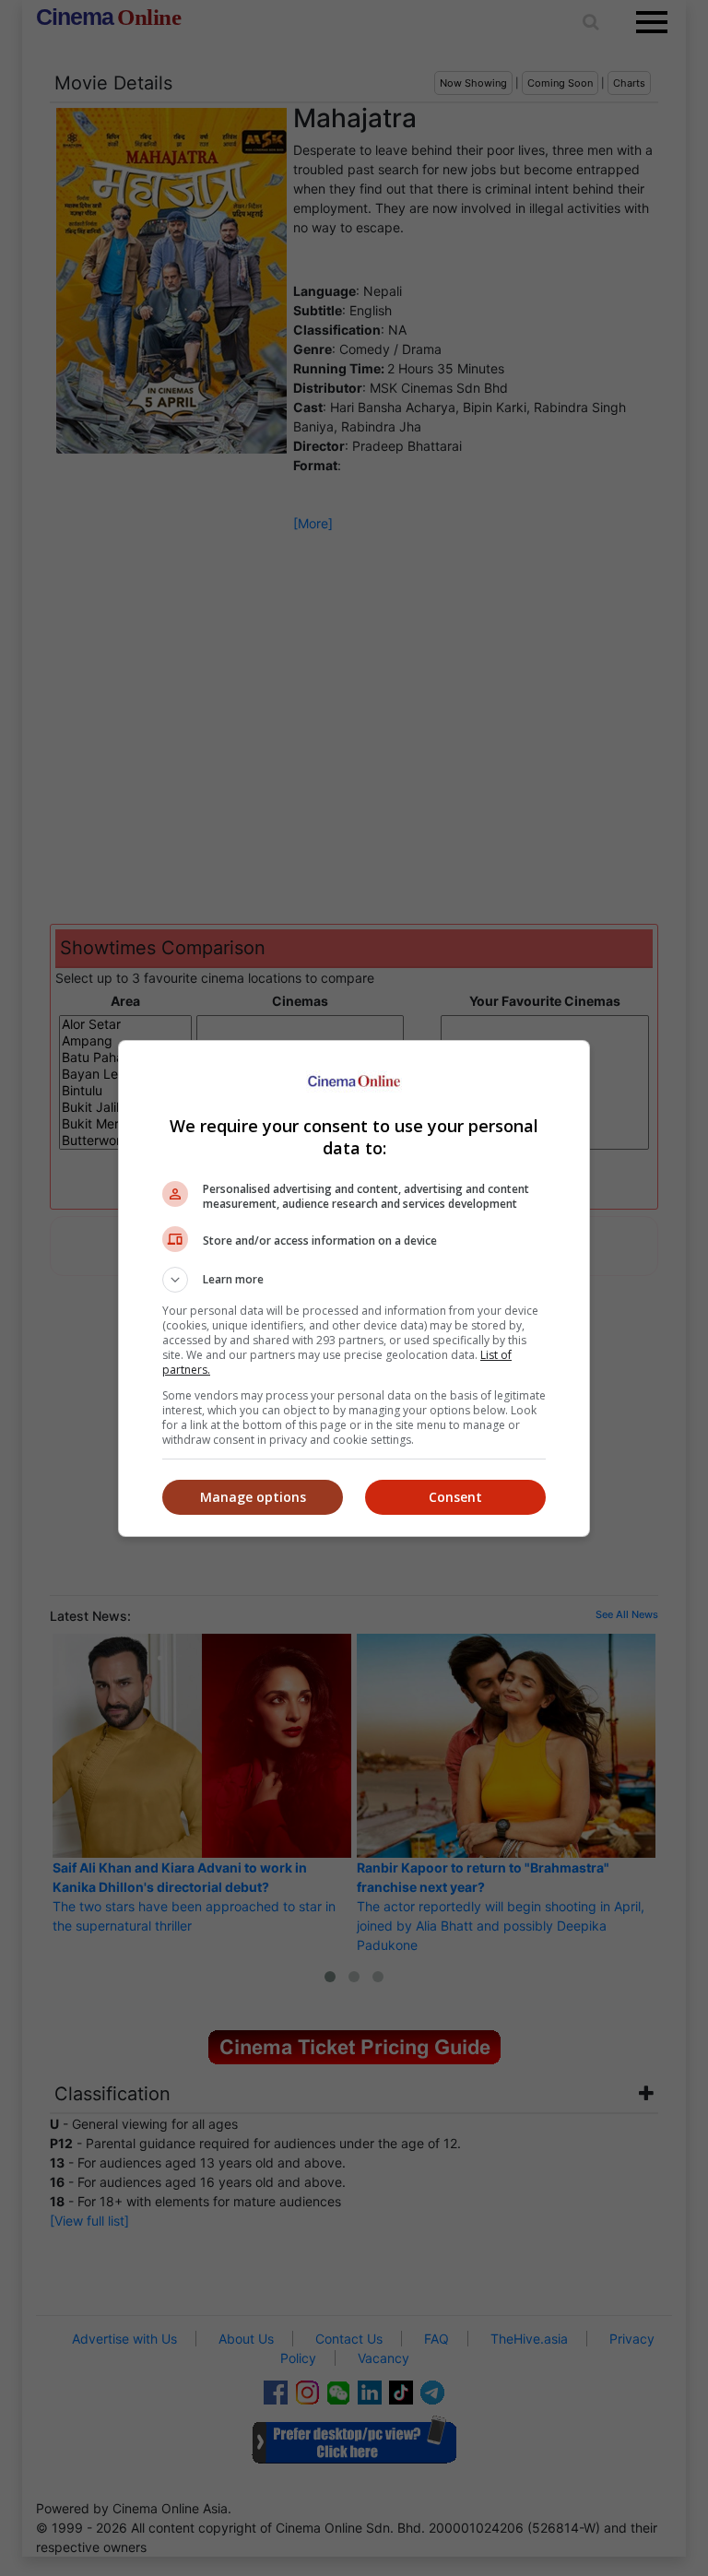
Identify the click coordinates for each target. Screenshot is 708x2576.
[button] (354, 1280)
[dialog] (354, 1288)
